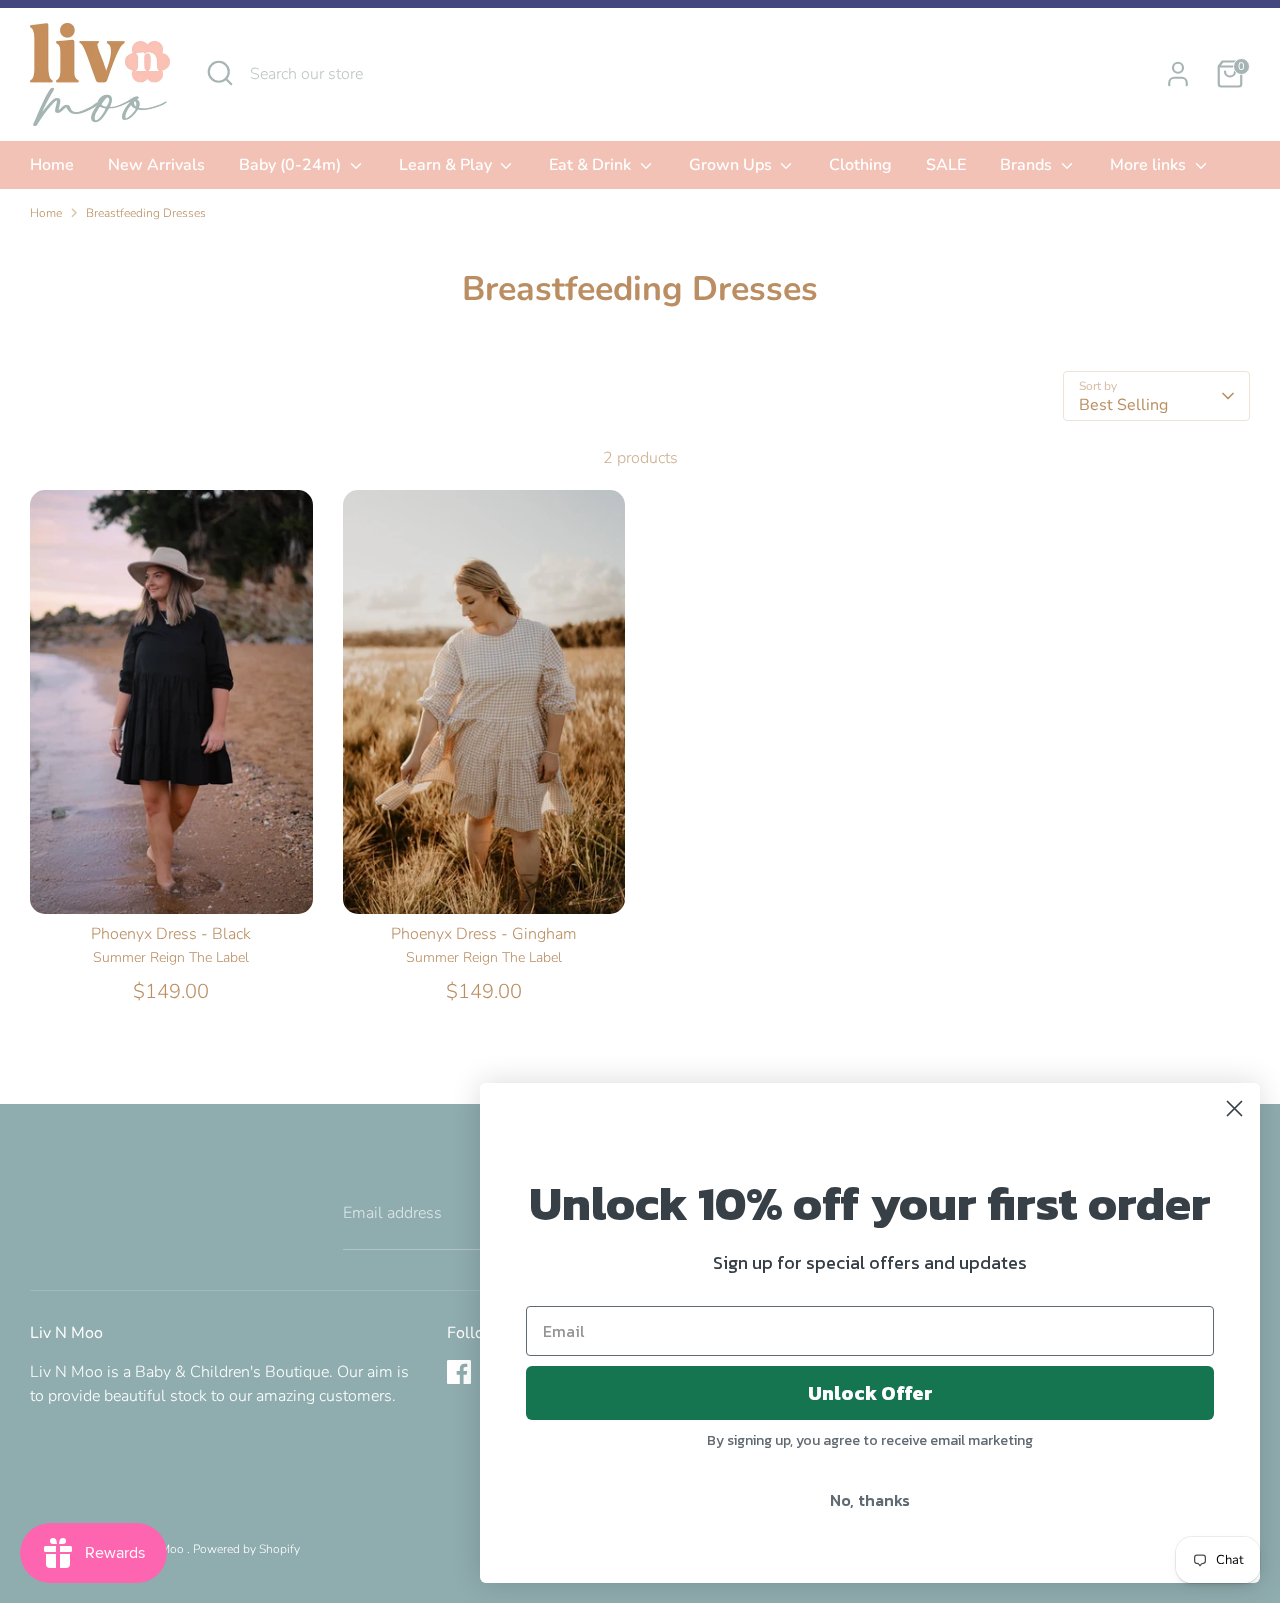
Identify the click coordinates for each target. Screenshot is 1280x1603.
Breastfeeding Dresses (146, 213)
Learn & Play (447, 165)
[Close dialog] (1234, 1108)
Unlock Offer (870, 1393)
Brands (1028, 165)
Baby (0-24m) (292, 165)
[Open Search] (220, 73)
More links (1150, 165)
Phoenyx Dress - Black (171, 934)
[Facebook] (459, 1372)
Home (52, 165)
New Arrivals (156, 165)
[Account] (1178, 74)
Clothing (860, 165)
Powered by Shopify (246, 1549)
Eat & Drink (592, 165)
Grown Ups (732, 165)
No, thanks (870, 1500)
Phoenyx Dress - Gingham (484, 934)
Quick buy (172, 880)
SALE (946, 165)
